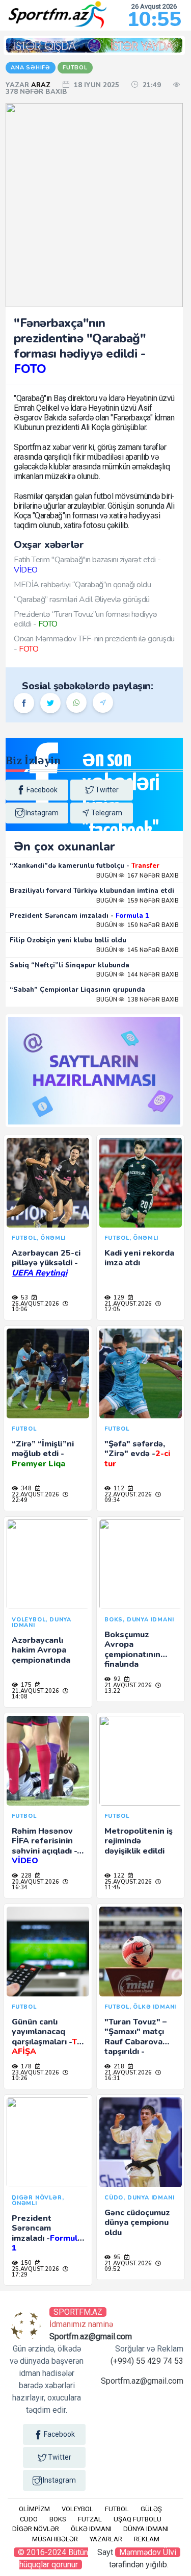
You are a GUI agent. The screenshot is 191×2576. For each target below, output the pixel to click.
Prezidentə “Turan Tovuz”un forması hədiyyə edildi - (85, 619)
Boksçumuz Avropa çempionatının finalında (132, 1649)
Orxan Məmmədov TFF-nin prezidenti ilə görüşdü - (94, 644)
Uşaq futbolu (138, 2519)
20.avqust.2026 (35, 1882)
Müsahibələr (55, 2539)
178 (25, 2067)
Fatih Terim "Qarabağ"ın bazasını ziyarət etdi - (87, 565)
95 (116, 2257)
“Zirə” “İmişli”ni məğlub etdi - (43, 1454)
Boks (58, 2519)
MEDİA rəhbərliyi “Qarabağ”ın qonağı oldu (82, 585)
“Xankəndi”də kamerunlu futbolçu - (85, 866)
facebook (42, 790)
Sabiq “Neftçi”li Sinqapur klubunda (70, 965)
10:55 (154, 19)
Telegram (107, 813)
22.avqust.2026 (35, 1495)
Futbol (117, 2509)
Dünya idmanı (146, 2529)
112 (118, 1489)
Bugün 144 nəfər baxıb (138, 975)
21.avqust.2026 (128, 1304)
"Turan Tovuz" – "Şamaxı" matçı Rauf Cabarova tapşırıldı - (135, 2042)
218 (118, 2067)
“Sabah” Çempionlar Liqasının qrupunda (77, 990)
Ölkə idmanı (91, 2529)
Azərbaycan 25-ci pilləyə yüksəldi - (46, 1263)
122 (118, 1876)
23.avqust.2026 (35, 2073)
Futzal (90, 2519)
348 (25, 1489)
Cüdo (29, 2519)
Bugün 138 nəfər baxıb (138, 1000)
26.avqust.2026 (35, 1304)
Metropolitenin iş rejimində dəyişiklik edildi (139, 1841)
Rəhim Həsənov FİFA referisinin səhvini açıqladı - (44, 1846)
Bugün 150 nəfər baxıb (138, 925)
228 (25, 1876)
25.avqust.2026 (128, 1882)
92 (116, 1679)
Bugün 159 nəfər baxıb (138, 901)
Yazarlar (106, 2539)
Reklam (147, 2539)
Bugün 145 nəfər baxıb (138, 950)
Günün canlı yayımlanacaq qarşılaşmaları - (47, 2037)
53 (24, 1298)
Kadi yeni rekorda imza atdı (139, 1258)
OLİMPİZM (34, 2509)
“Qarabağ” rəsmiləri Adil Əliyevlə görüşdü (82, 599)
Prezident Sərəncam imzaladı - (79, 916)
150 (25, 2263)
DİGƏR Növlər (36, 2529)
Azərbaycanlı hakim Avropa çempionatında (41, 1650)
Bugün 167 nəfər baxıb (138, 876)
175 (25, 1685)
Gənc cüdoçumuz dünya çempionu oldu (137, 2222)
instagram (42, 813)
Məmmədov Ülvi (148, 2552)
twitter (107, 790)
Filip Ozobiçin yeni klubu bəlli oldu (68, 940)
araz (42, 85)
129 (118, 1298)
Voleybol (77, 2509)
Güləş (151, 2509)
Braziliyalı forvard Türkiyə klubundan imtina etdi (92, 891)
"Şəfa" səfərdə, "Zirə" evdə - (137, 1454)
